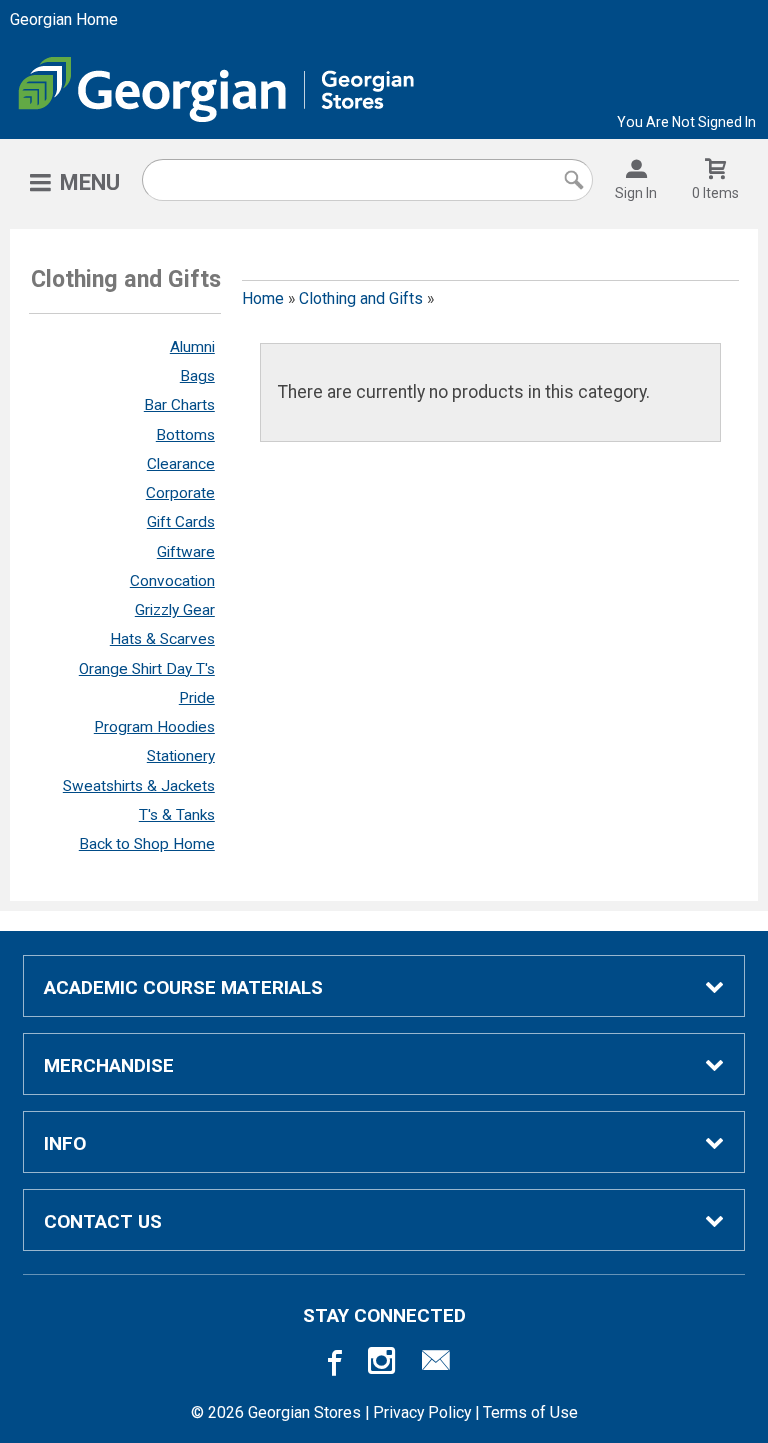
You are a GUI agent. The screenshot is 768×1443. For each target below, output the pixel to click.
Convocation (172, 581)
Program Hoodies (154, 727)
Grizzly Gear (175, 610)
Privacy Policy (422, 1412)
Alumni (192, 347)
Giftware (186, 552)
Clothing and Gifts (361, 298)
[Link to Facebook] (332, 1361)
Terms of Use (530, 1412)
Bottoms (185, 435)
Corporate (180, 493)
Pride (197, 698)
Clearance (181, 464)
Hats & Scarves (162, 639)
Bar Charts (179, 405)
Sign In (636, 193)
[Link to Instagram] (384, 1361)
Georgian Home (64, 19)
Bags (197, 376)
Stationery (181, 756)
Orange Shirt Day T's (147, 669)
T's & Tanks (177, 815)
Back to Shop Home (147, 844)
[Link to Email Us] (436, 1361)
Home (263, 298)
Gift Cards (181, 522)
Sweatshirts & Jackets (139, 786)
